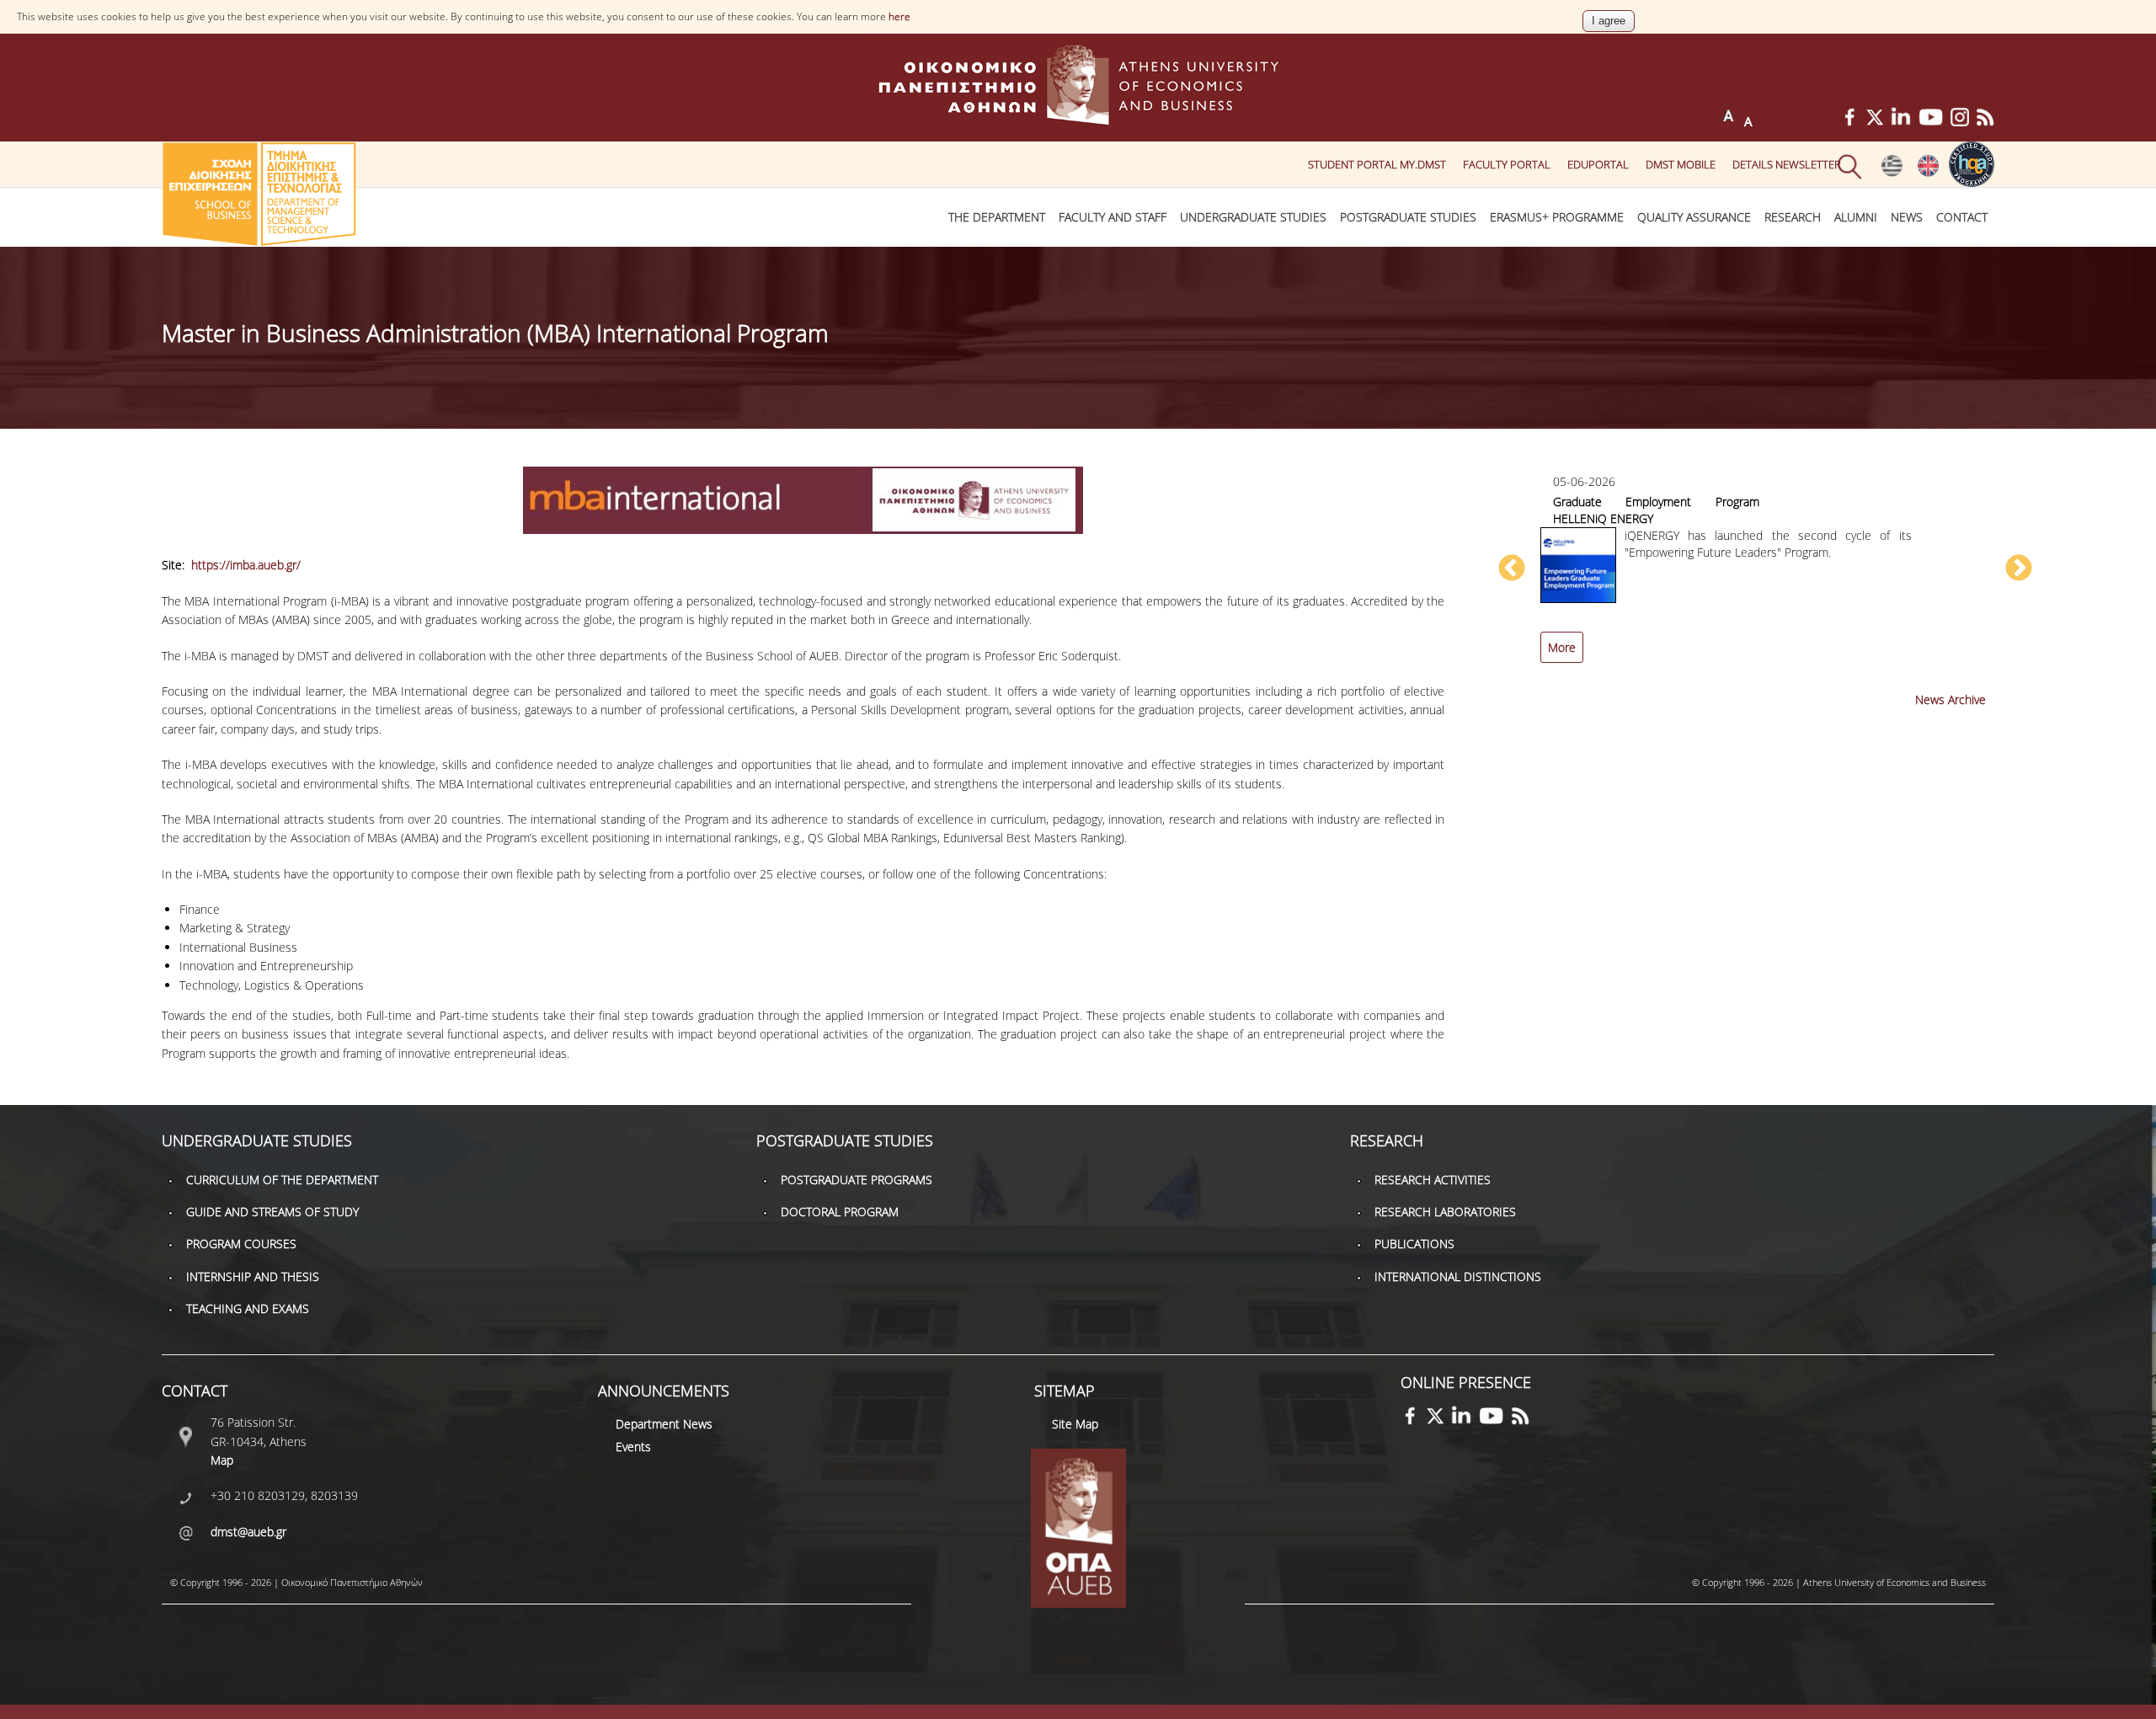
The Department (997, 217)
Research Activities (1433, 1180)
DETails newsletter (1787, 164)
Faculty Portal (1507, 164)
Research (1793, 217)
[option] (1765, 577)
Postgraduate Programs (857, 1180)
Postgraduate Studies (1408, 217)
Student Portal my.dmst (1377, 164)
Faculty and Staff (1113, 217)
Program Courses (241, 1244)
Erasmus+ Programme (1557, 217)
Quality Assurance (1694, 217)
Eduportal (1598, 164)
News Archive (1951, 699)
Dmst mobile (1681, 164)
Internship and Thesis (253, 1276)
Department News (664, 1424)
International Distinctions (1458, 1276)
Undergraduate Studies (1253, 217)
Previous (1512, 569)
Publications (1414, 1244)
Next (2019, 569)
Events (633, 1447)
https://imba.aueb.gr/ (246, 565)
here (899, 16)
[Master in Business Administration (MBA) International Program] (1892, 173)
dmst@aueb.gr (248, 1532)
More (1562, 647)
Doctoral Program (840, 1212)
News (1907, 217)
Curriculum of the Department (282, 1180)
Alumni (1856, 217)
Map (222, 1460)
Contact (1962, 217)
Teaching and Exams (248, 1308)
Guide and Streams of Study (272, 1212)
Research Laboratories (1445, 1212)
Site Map (1075, 1424)
